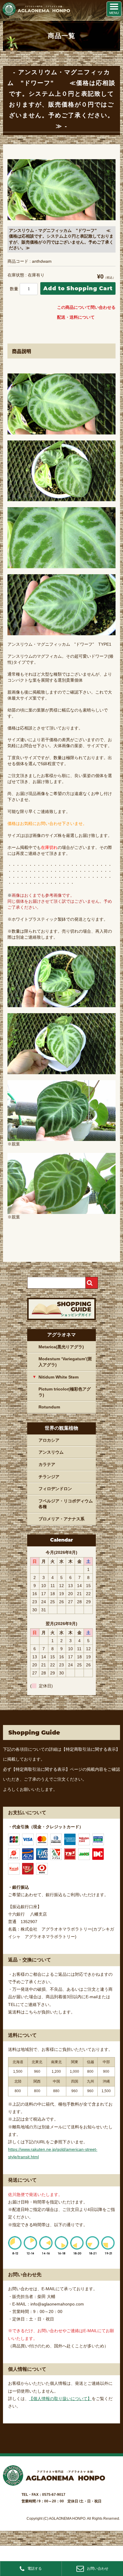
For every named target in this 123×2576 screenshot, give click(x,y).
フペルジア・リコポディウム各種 (66, 1504)
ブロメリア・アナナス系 (61, 1519)
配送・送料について (76, 317)
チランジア (49, 1477)
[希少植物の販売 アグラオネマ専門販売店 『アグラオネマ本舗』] (36, 14)
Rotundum (49, 1407)
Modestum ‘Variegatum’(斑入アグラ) (65, 1362)
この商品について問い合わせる (86, 307)
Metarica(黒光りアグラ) (61, 1347)
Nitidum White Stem (59, 1377)
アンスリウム (51, 1452)
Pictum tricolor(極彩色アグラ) (65, 1392)
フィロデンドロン (55, 1489)
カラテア (47, 1464)
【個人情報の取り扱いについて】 (60, 2399)
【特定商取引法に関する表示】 (91, 1749)
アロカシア (49, 1440)
